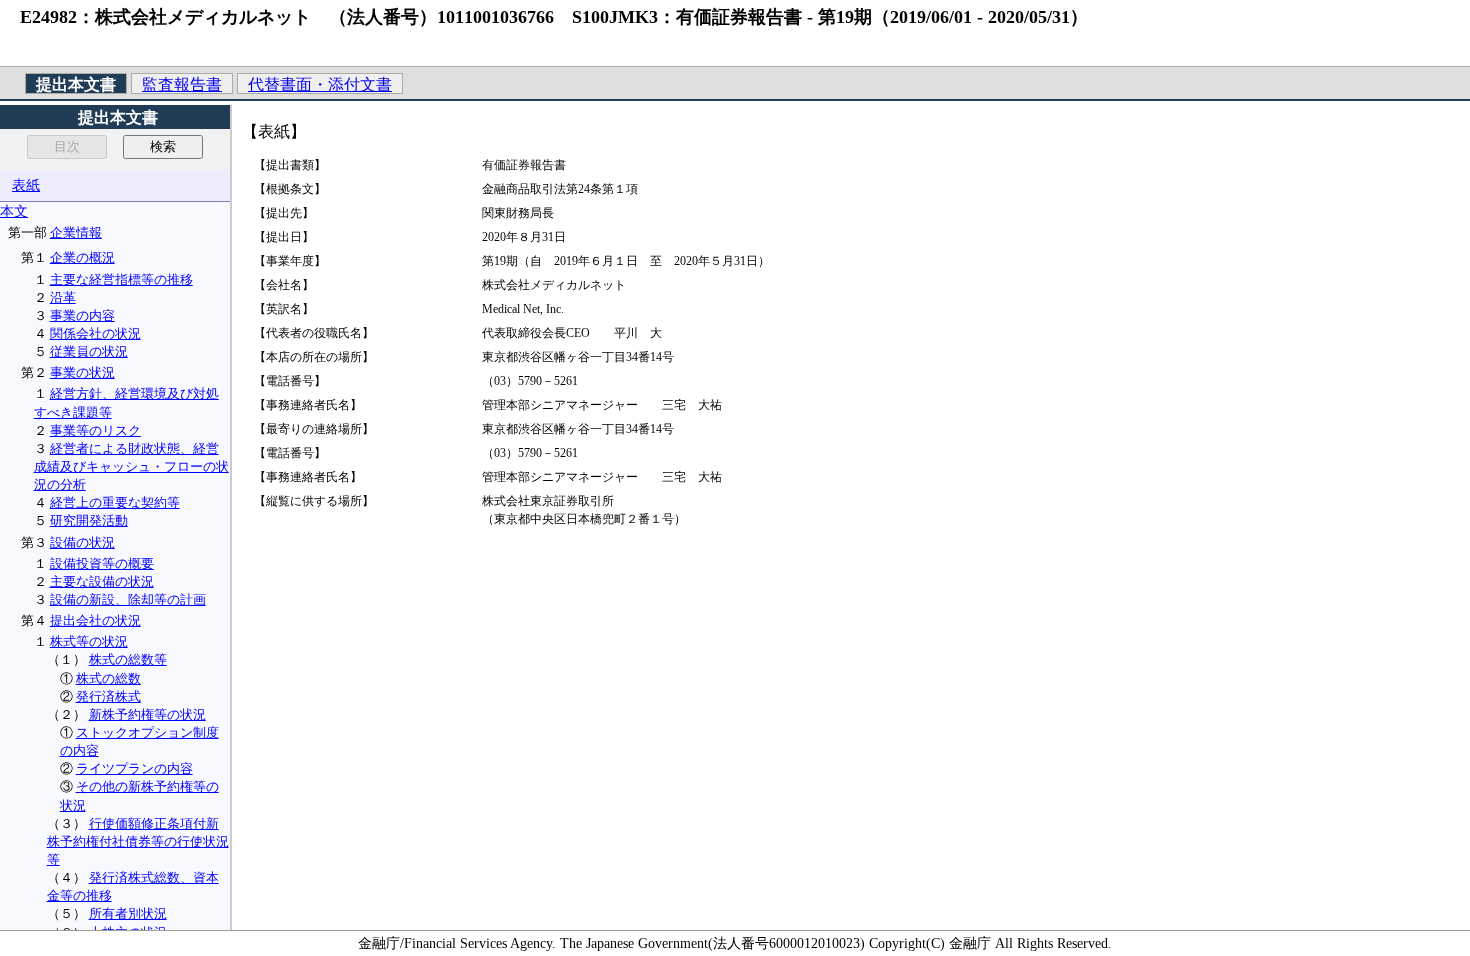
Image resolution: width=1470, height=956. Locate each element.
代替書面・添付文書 (320, 84)
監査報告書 (182, 84)
